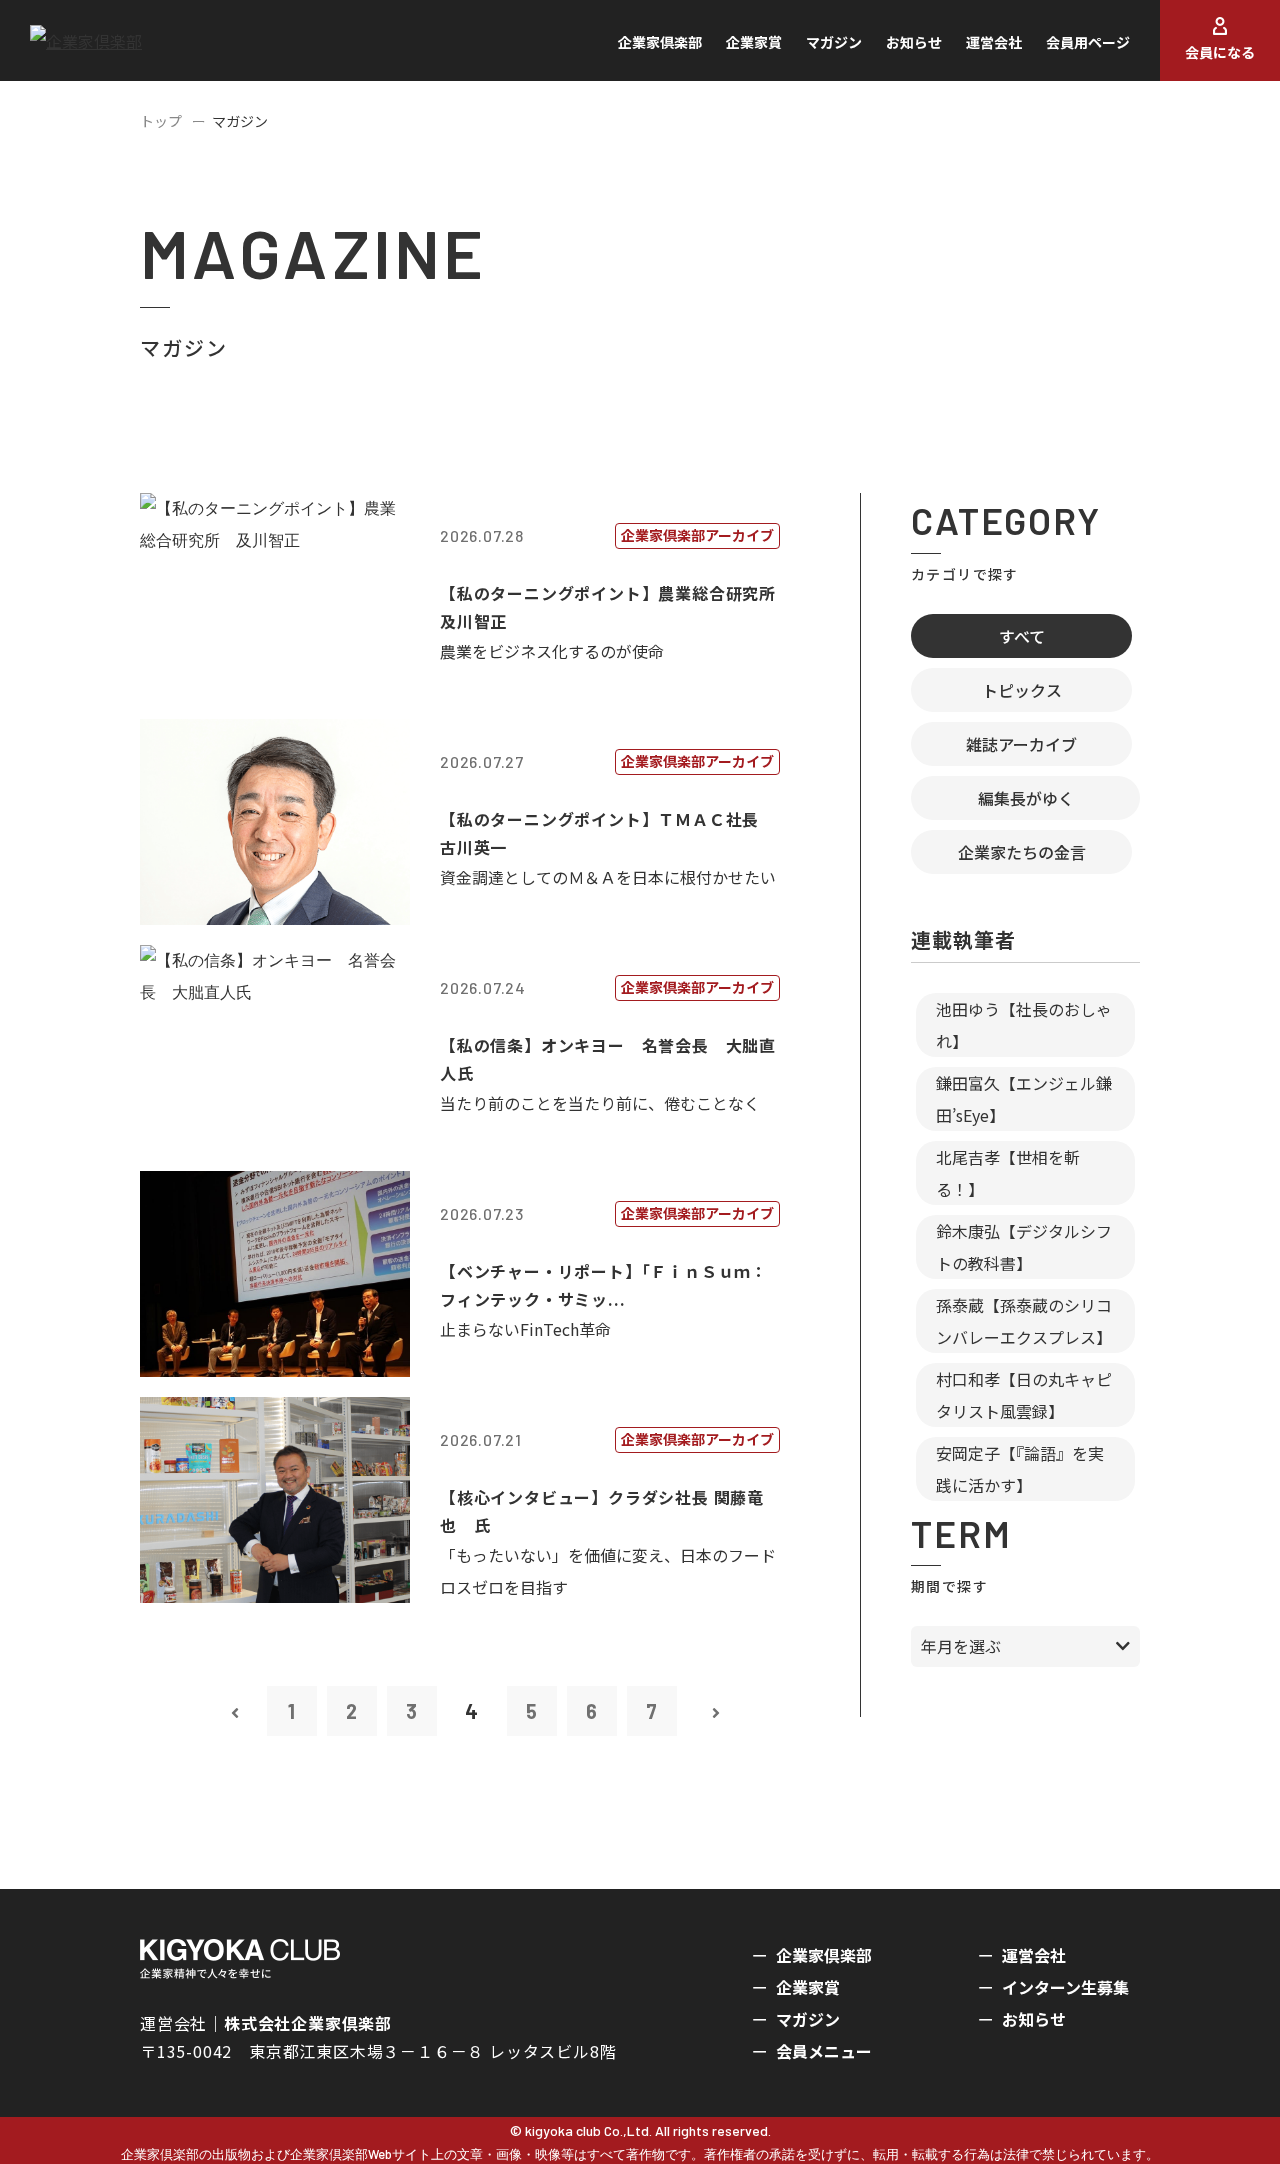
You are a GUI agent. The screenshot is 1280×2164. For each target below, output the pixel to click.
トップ (161, 121)
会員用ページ (1088, 42)
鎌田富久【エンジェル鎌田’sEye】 (1024, 1099)
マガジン (834, 42)
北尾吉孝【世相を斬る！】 (1008, 1173)
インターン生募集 (1065, 1987)
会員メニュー (824, 2051)
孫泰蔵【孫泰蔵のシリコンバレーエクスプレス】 (1024, 1321)
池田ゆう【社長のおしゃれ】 (1024, 1025)
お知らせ (914, 42)
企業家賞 (754, 42)
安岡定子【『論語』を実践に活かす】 (1020, 1469)
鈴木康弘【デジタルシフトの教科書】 (1024, 1247)
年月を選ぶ (961, 1646)
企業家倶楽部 (660, 42)
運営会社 (994, 42)
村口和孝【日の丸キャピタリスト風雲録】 (1024, 1395)
